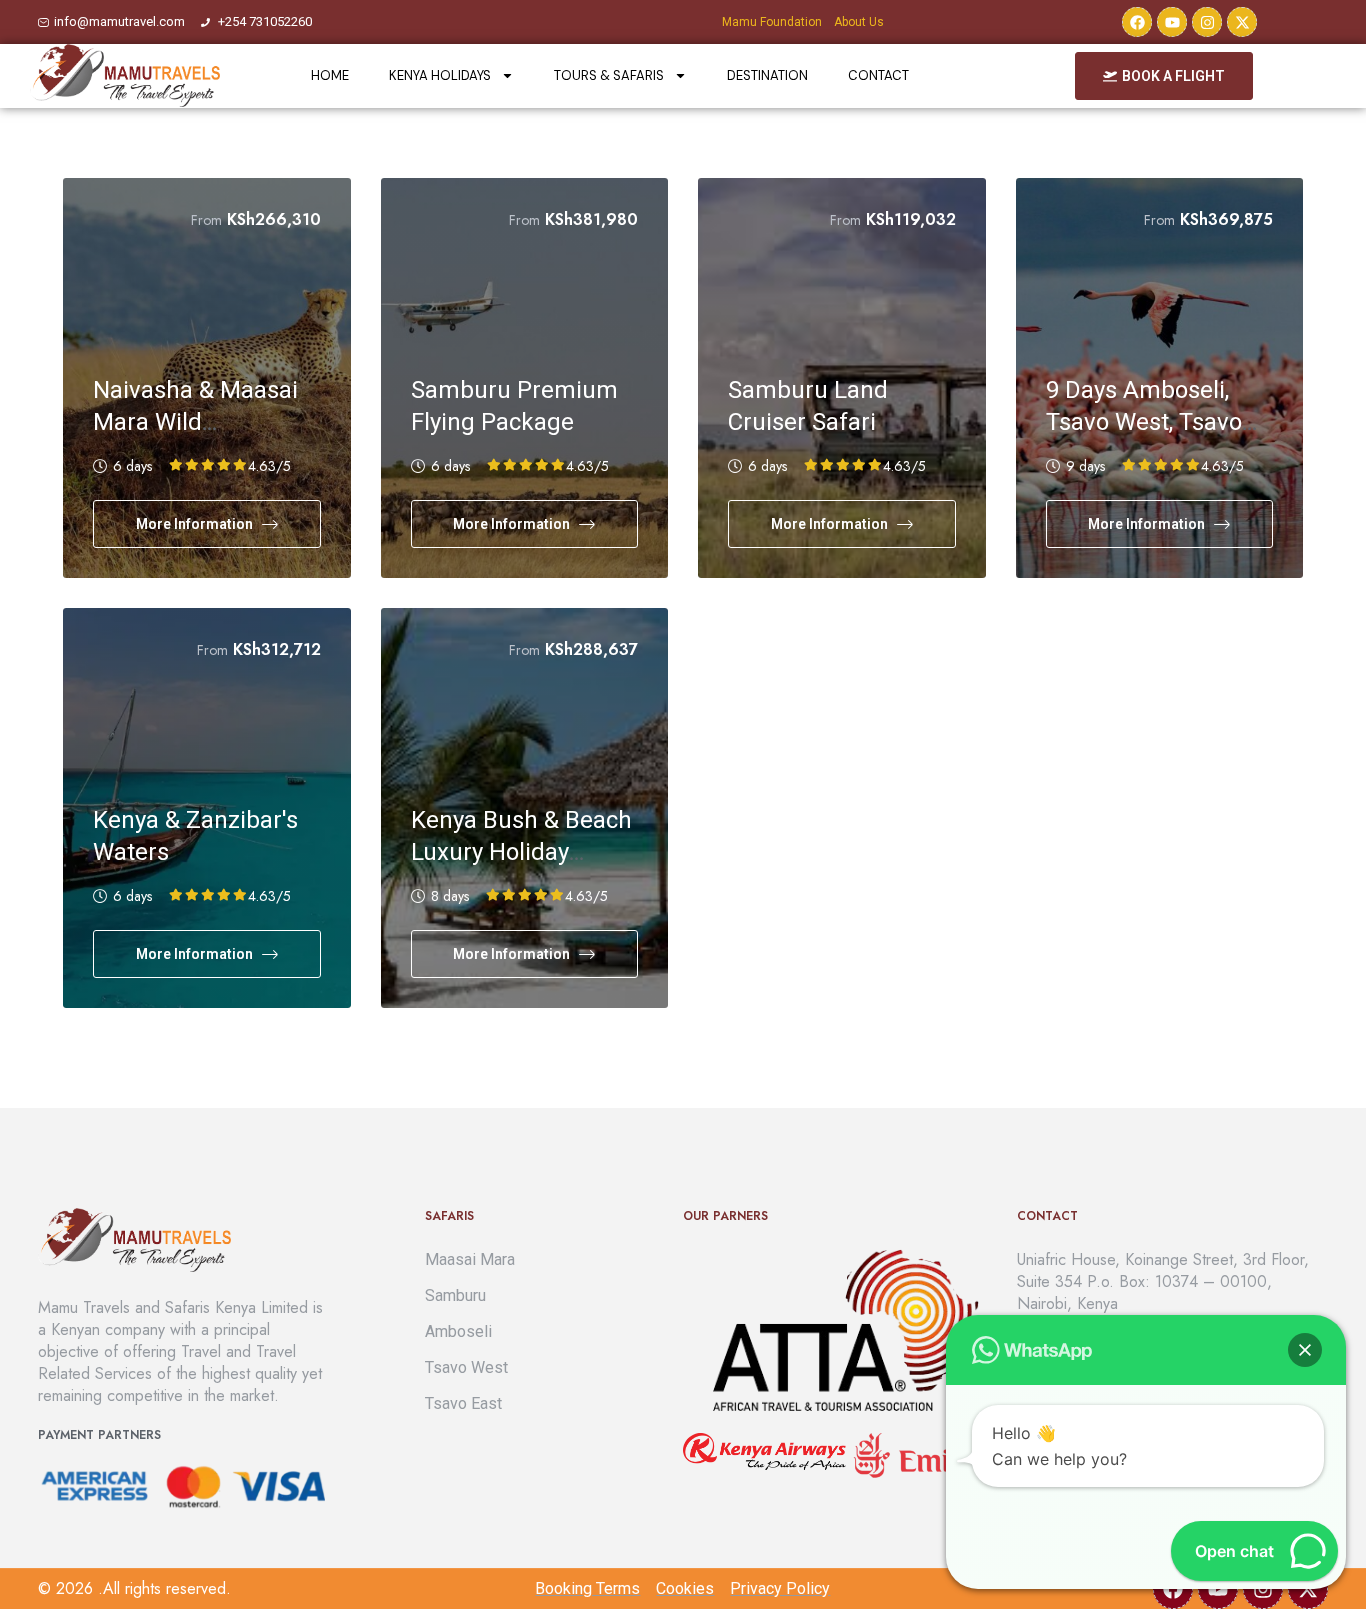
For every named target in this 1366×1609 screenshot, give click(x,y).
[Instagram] (1207, 22)
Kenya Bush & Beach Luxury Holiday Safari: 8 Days (521, 852)
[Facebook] (1137, 22)
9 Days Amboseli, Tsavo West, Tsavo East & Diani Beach (1147, 422)
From (206, 220)
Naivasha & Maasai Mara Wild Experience (195, 422)
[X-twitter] (1242, 22)
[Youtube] (1172, 22)
